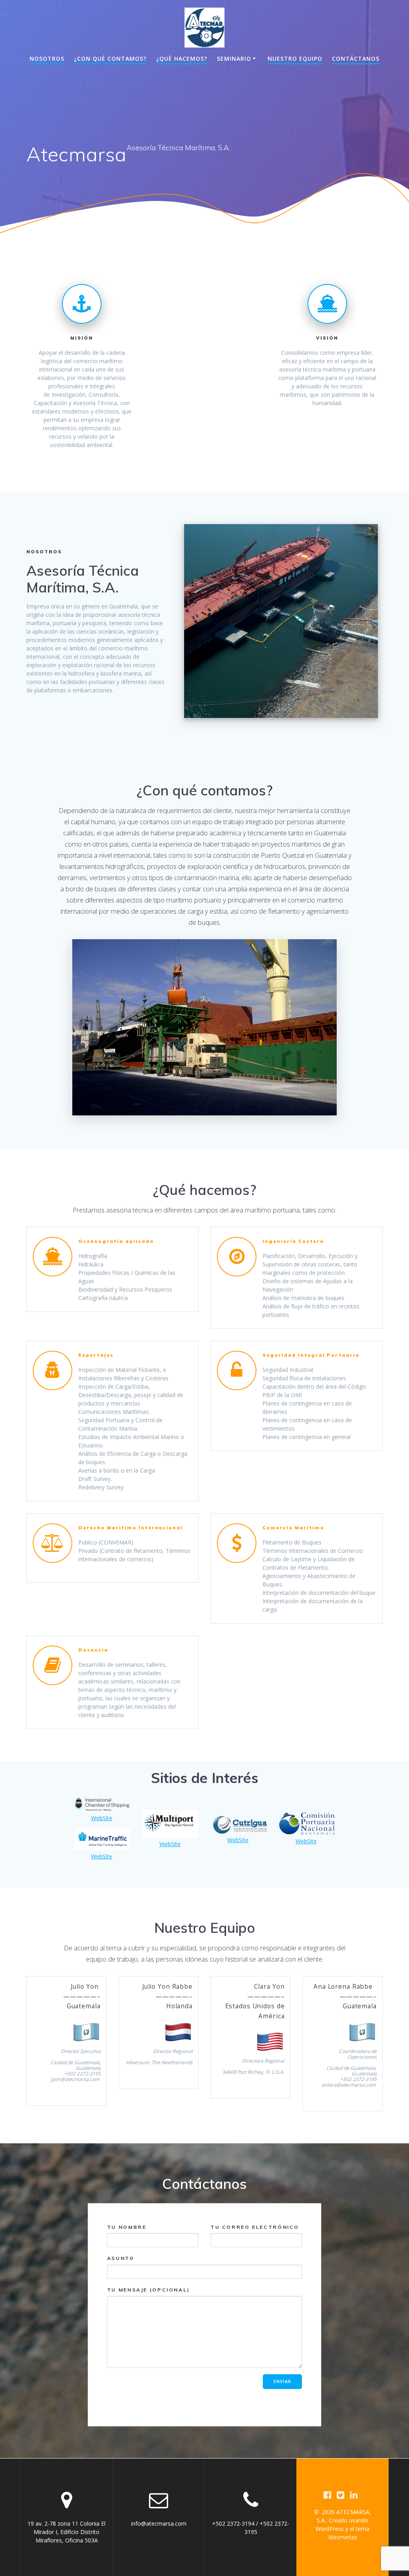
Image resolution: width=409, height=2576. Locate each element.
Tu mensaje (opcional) (149, 2290)
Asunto (121, 2258)
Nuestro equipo (295, 59)
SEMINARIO (234, 59)
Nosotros (47, 59)
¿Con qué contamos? (110, 59)
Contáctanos (356, 59)
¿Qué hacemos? (182, 59)
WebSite (102, 1818)
